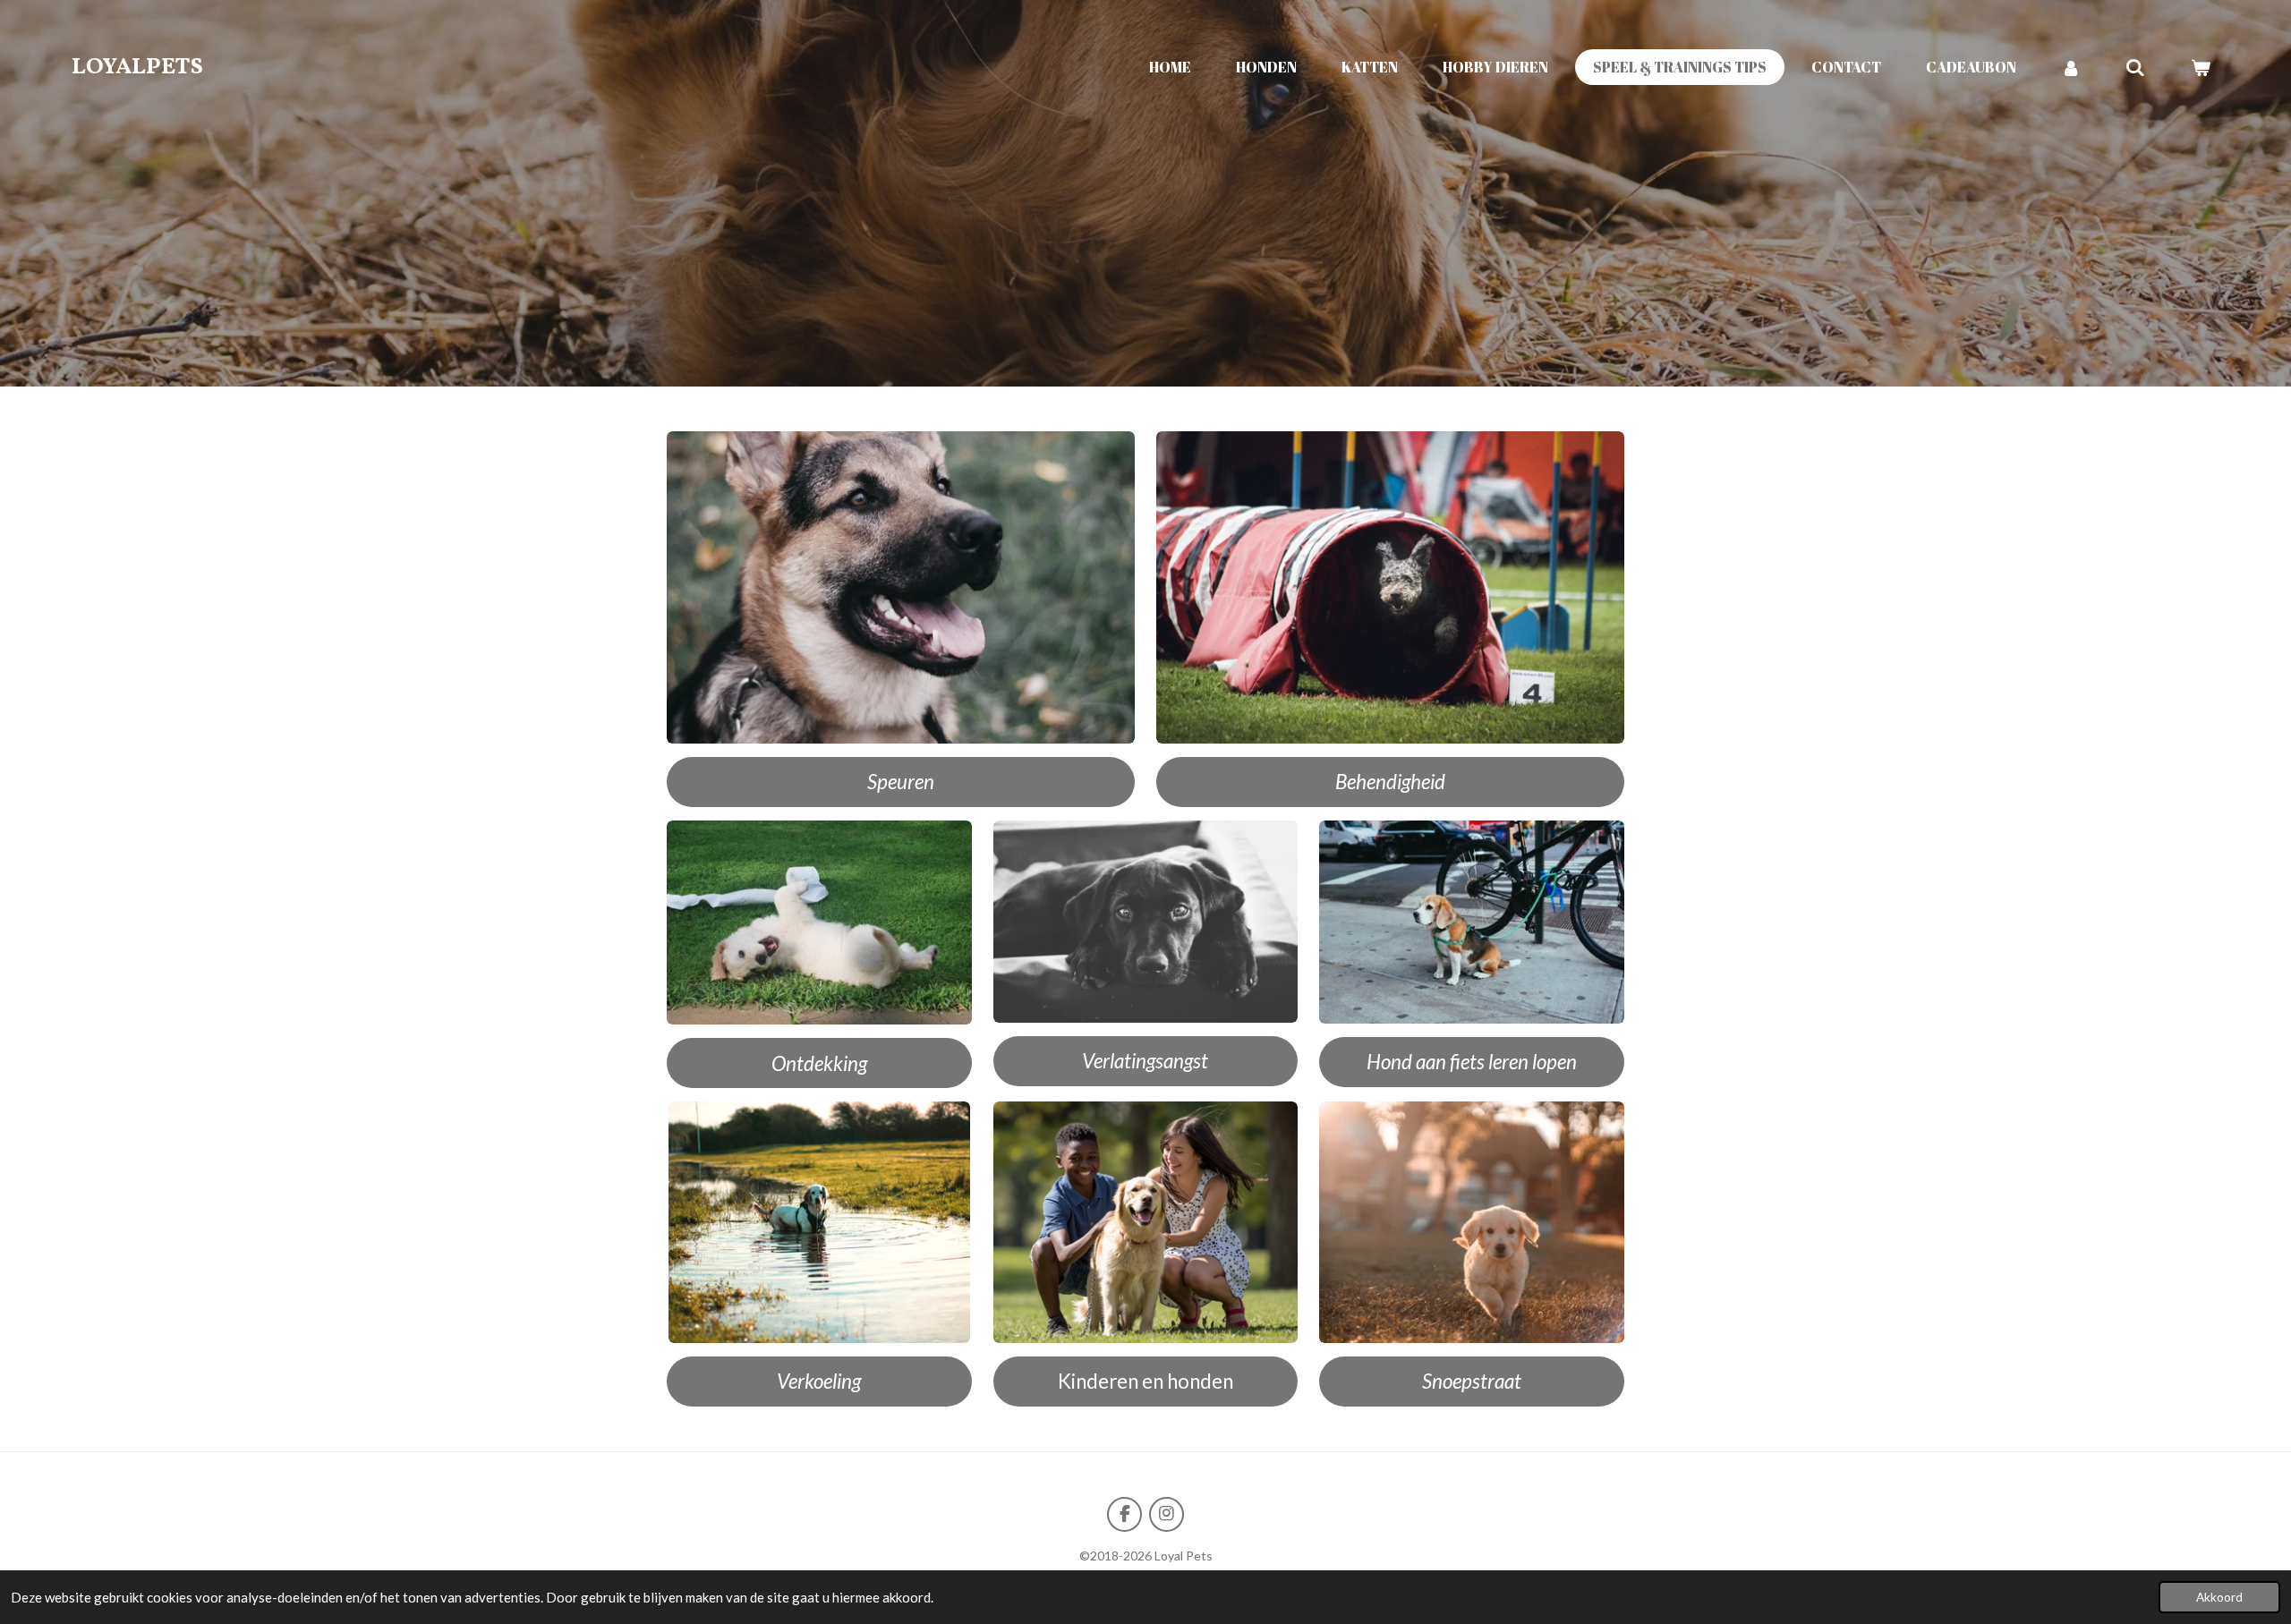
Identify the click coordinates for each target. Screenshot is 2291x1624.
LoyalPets (137, 67)
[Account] (2071, 67)
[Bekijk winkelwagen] (2201, 67)
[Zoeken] (2135, 67)
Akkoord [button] (2219, 1597)
